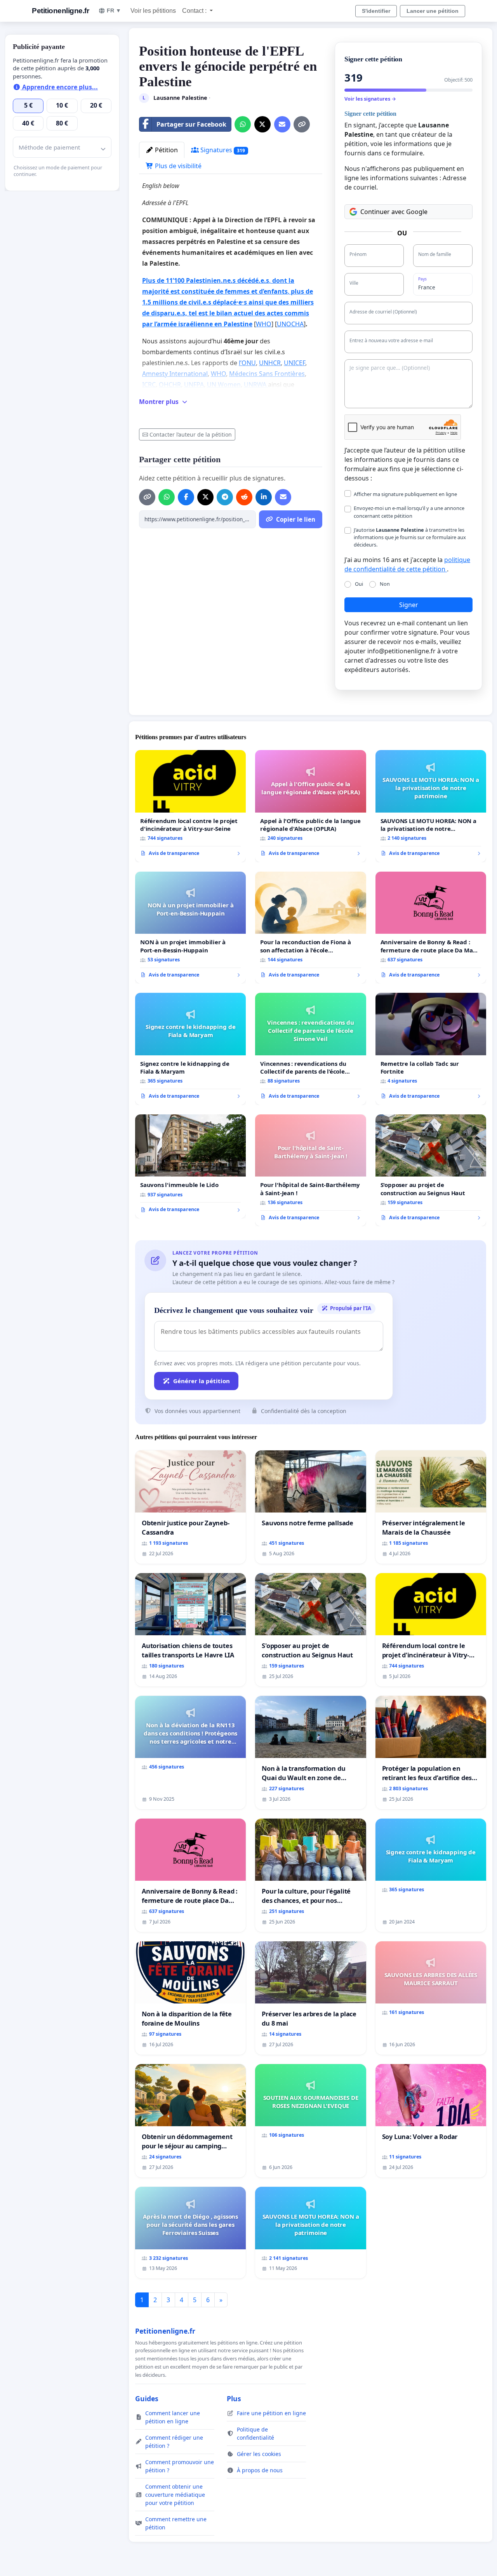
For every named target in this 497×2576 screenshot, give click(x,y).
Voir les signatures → (370, 99)
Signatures (222, 150)
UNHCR (270, 363)
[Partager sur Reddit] (244, 497)
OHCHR (170, 385)
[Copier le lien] (302, 124)
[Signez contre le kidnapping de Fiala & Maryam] (190, 1049)
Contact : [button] (195, 11)
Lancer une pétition (433, 11)
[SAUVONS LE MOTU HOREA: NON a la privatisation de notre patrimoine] (431, 806)
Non (385, 584)
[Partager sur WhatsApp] (243, 124)
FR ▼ (114, 10)
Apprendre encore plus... (59, 87)
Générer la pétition (202, 1381)
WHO (264, 324)
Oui (359, 584)
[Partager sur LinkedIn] (264, 497)
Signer (409, 605)
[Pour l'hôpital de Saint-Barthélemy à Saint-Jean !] (310, 1170)
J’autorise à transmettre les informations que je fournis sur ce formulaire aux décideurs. (410, 537)
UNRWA (256, 385)
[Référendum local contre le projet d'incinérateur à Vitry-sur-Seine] (190, 806)
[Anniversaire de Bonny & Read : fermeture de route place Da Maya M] (431, 928)
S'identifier (376, 11)
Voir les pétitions (153, 11)
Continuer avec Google (394, 212)
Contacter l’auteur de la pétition (191, 434)
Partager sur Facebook (191, 124)
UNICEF (295, 363)
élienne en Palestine (221, 324)
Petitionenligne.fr (60, 11)
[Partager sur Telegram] (225, 497)
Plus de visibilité (177, 166)
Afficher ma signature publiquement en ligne (405, 494)
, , (228, 302)
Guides (147, 2398)
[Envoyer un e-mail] (282, 124)
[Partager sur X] (262, 124)
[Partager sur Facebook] (186, 497)
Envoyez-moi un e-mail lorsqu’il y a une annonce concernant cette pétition (409, 512)
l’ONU (247, 363)
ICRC (149, 385)
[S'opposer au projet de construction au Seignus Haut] (431, 1171)
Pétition (166, 150)
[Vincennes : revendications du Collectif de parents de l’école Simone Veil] (310, 1049)
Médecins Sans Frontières (267, 374)
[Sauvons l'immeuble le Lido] (190, 1166)
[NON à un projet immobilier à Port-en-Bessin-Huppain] (190, 928)
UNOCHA (290, 324)
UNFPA (194, 385)
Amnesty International (175, 374)
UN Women (224, 385)
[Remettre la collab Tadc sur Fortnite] (431, 1049)
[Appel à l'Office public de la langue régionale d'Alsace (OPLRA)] (310, 806)
